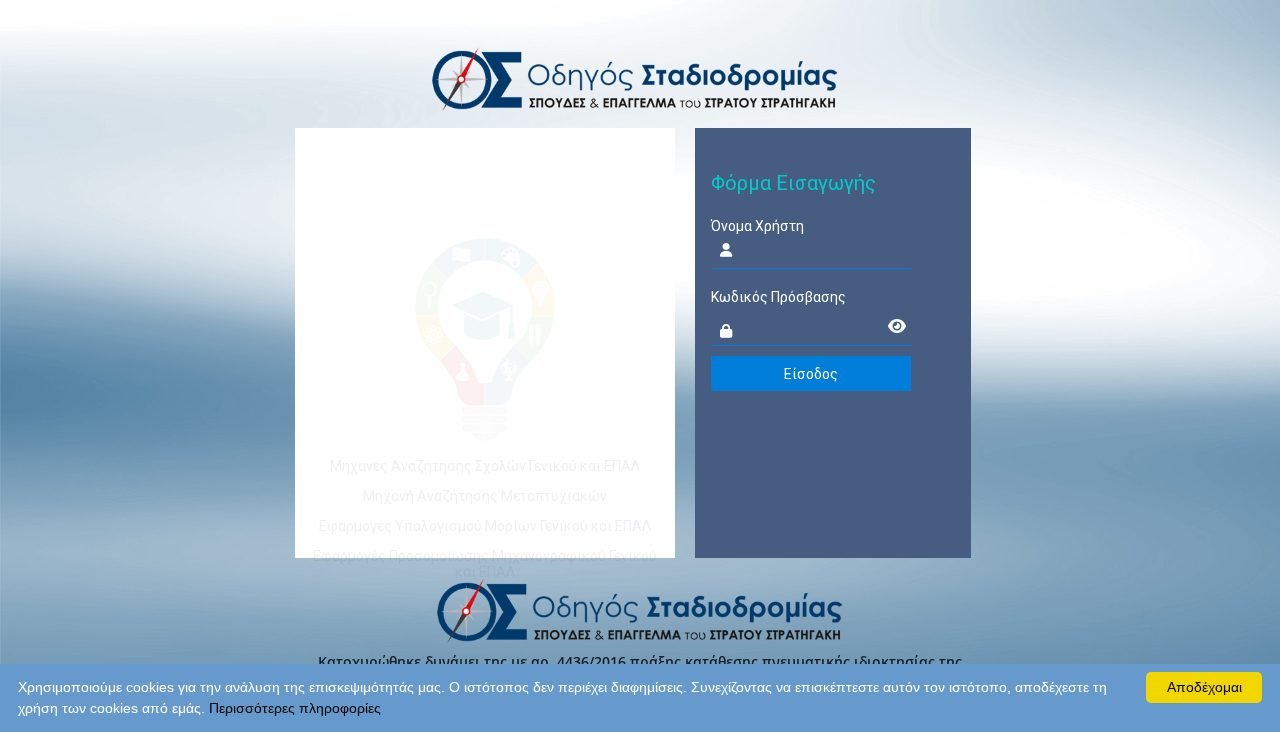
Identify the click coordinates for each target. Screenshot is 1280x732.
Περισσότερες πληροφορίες (295, 708)
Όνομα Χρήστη (757, 226)
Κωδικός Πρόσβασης (778, 297)
